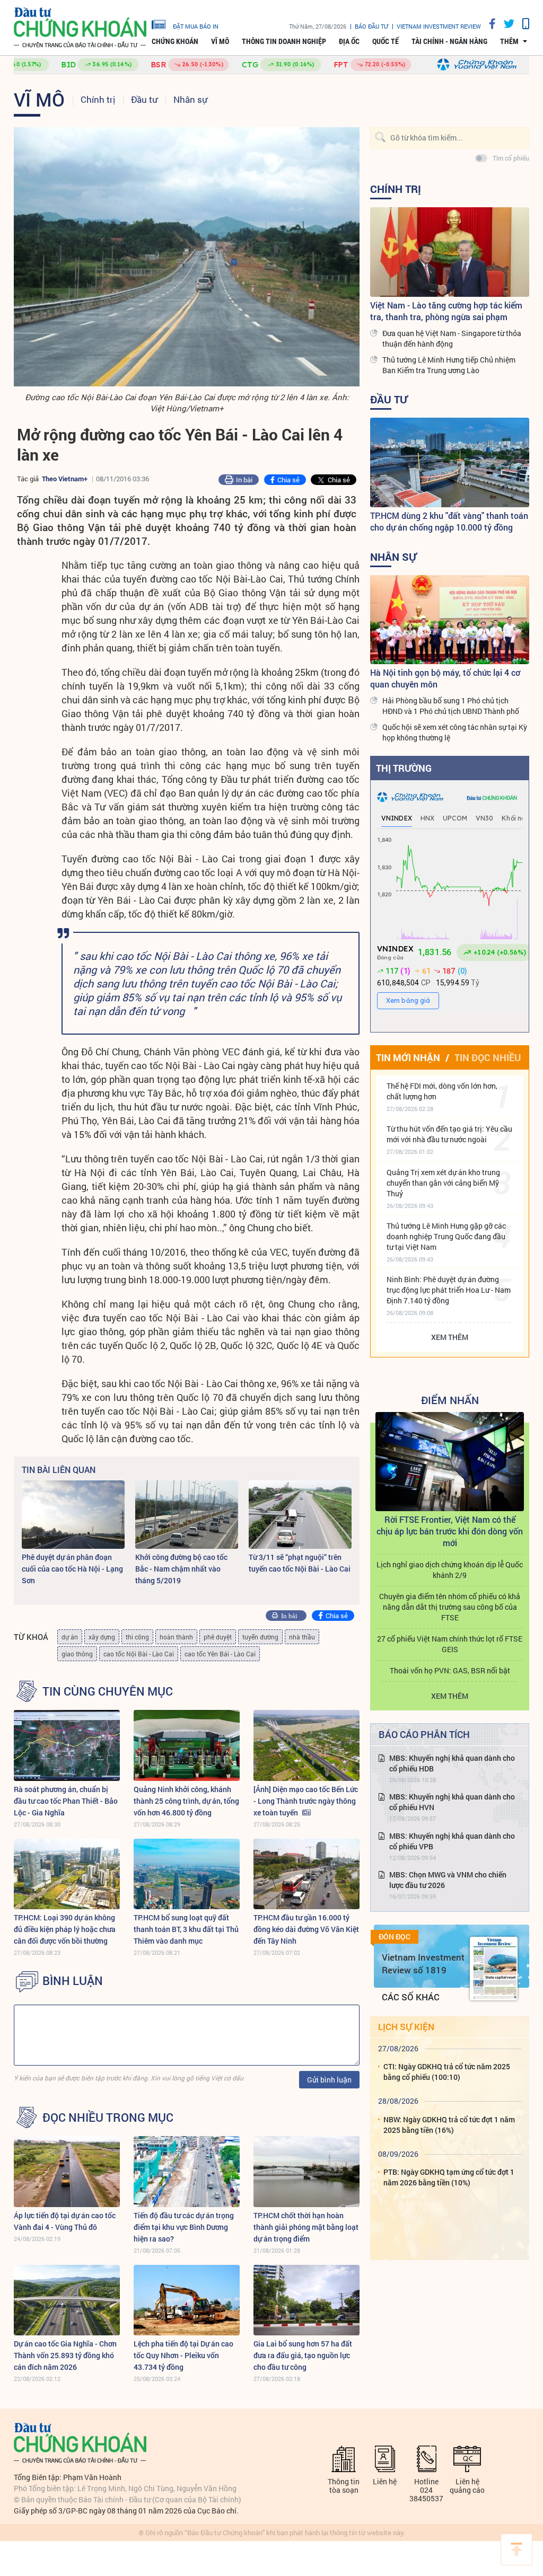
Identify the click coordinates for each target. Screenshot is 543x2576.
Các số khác (411, 1997)
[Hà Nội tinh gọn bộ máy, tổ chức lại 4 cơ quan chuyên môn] (450, 620)
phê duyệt (218, 1637)
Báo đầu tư (371, 26)
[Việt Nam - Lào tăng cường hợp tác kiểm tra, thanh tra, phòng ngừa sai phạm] (450, 252)
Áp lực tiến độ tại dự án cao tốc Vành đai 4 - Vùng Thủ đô (65, 2221)
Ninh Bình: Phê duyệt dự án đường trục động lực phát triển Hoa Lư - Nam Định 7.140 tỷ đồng (449, 1290)
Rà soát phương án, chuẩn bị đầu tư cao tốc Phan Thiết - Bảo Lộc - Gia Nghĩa (66, 1801)
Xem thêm (450, 1337)
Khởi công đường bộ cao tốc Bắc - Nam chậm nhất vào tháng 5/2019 (181, 1569)
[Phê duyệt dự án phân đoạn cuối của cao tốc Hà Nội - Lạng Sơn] (73, 1515)
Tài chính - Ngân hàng (449, 41)
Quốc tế (386, 41)
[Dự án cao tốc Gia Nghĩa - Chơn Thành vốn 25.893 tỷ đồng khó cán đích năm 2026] (67, 2300)
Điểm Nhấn (450, 1400)
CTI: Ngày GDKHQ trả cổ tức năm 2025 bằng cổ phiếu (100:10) (447, 2072)
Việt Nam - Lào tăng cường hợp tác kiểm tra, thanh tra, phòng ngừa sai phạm (446, 311)
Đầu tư (144, 99)
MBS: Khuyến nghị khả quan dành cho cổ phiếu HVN (452, 1802)
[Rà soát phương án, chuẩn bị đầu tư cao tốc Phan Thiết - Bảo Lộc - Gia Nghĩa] (67, 1745)
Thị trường (404, 768)
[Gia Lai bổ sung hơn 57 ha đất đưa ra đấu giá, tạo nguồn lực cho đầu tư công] (306, 2300)
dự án (70, 1637)
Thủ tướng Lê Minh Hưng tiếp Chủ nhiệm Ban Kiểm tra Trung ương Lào (449, 365)
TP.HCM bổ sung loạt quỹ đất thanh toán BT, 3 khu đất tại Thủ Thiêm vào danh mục (186, 1929)
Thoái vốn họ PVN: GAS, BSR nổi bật (450, 1670)
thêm (509, 41)
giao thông (77, 1654)
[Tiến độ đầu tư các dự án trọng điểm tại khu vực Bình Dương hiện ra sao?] (187, 2171)
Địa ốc (349, 41)
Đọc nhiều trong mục (108, 2118)
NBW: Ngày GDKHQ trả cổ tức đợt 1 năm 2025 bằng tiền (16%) (449, 2125)
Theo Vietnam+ (65, 479)
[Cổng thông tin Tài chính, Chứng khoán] (80, 28)
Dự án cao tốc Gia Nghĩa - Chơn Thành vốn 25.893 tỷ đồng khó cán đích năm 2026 (65, 2355)
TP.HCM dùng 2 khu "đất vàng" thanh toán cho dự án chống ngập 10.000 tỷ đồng (449, 521)
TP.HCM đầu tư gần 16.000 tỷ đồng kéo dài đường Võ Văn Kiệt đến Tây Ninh (306, 1929)
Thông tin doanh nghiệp (284, 41)
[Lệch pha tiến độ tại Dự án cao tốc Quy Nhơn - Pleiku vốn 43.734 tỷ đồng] (187, 2300)
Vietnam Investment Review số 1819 (423, 1964)
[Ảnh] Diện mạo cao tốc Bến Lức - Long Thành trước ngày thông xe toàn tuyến (306, 1801)
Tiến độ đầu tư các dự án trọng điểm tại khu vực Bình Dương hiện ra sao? (184, 2227)
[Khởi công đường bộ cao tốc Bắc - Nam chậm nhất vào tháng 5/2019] (187, 1515)
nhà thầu (302, 1637)
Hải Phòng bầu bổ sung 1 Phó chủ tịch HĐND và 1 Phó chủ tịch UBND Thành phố (451, 706)
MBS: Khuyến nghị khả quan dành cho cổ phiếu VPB (452, 1841)
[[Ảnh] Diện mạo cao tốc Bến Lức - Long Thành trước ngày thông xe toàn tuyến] (306, 1745)
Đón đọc (395, 1937)
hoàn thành (176, 1637)
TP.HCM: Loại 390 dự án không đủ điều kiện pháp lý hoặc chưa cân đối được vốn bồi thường (65, 1929)
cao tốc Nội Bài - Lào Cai (139, 1654)
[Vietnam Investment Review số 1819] (494, 1969)
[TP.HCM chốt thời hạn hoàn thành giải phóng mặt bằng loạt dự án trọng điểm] (306, 2171)
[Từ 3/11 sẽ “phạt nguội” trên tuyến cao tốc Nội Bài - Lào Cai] (300, 1515)
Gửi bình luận (329, 2080)
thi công (137, 1637)
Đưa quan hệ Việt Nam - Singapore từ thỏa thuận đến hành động (452, 338)
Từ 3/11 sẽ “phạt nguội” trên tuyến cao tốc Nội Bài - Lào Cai (300, 1563)
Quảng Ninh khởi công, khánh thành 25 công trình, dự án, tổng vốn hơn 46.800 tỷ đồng (186, 1801)
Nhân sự (190, 99)
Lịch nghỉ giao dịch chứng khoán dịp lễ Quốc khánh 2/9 (450, 1570)
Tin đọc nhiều (488, 1057)
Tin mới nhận (408, 1057)
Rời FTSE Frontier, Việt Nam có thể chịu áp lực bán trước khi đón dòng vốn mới (450, 1531)
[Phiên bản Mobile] (522, 24)
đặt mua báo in (196, 26)
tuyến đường (260, 1637)
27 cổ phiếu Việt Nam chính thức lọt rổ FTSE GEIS (450, 1644)
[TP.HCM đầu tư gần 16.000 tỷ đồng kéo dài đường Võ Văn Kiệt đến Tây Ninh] (306, 1874)
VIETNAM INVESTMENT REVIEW (439, 26)
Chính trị (98, 99)
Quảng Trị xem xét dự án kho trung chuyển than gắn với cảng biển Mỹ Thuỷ (443, 1183)
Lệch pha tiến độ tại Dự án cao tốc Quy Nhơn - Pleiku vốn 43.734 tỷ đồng (183, 2355)
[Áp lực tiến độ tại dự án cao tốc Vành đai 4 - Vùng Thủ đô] (67, 2171)
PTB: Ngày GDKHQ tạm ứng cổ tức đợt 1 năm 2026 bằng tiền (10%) (449, 2177)
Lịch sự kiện (406, 2027)
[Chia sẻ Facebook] (488, 24)
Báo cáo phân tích (424, 1734)
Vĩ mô (220, 41)
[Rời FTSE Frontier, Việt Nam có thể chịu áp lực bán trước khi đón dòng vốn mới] (450, 1462)
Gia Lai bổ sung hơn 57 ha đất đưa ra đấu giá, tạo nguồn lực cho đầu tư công (303, 2355)
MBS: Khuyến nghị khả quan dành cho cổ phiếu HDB (452, 1763)
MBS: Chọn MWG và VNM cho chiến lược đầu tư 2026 (448, 1880)
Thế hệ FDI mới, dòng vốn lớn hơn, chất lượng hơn (442, 1091)
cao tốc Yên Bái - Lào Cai (220, 1654)
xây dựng (102, 1637)
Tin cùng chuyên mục (108, 1691)
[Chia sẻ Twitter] (505, 24)
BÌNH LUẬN (73, 1981)
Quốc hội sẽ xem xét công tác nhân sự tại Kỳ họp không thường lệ (455, 732)
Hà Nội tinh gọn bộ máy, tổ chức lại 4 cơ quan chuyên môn (445, 678)
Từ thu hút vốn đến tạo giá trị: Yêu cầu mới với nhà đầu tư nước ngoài (449, 1134)
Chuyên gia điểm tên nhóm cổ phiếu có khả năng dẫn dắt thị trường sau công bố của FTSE (450, 1607)
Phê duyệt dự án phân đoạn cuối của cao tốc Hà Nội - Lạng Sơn (72, 1569)
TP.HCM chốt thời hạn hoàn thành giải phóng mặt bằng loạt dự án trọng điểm (306, 2227)
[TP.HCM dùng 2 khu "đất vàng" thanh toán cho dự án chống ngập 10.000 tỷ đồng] (450, 462)
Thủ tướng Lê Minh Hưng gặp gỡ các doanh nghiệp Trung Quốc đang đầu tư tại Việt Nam (446, 1236)
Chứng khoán (175, 41)
